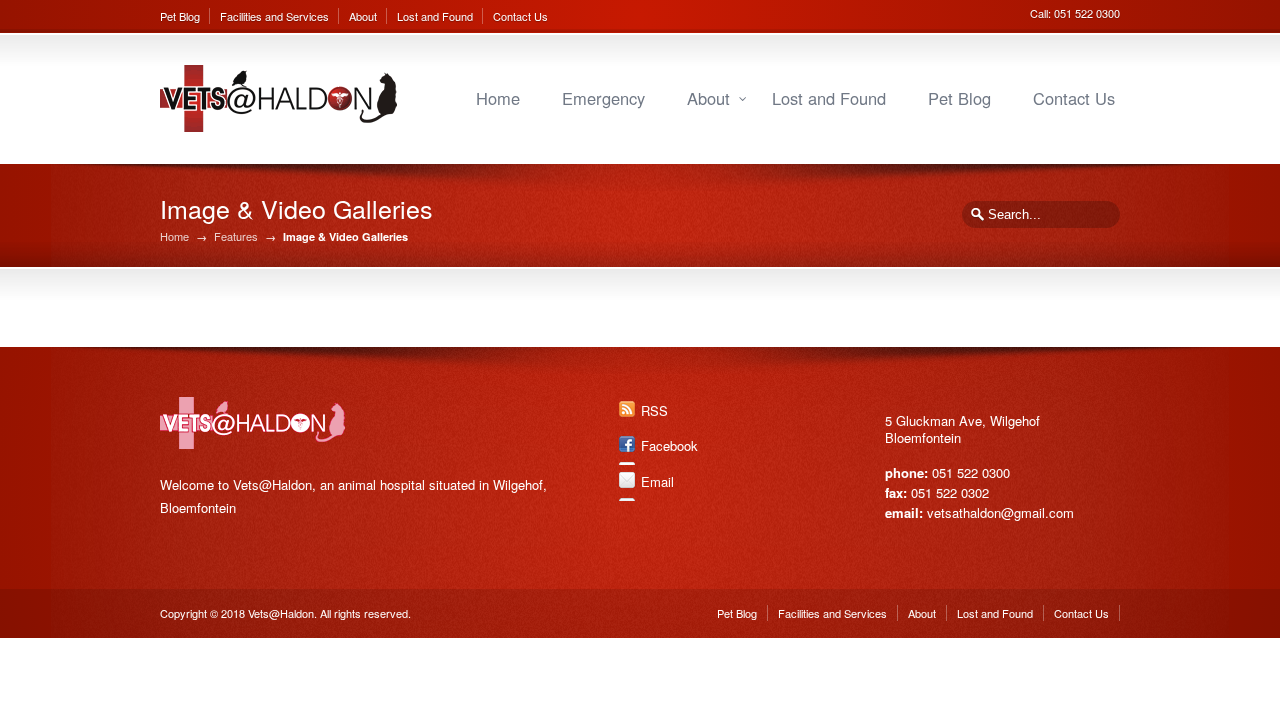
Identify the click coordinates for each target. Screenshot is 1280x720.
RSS (654, 410)
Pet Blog (180, 16)
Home (498, 98)
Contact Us (520, 16)
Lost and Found (435, 16)
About (363, 16)
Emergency (603, 98)
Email (657, 481)
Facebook (669, 445)
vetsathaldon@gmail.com (1000, 512)
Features (236, 236)
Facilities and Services (274, 16)
